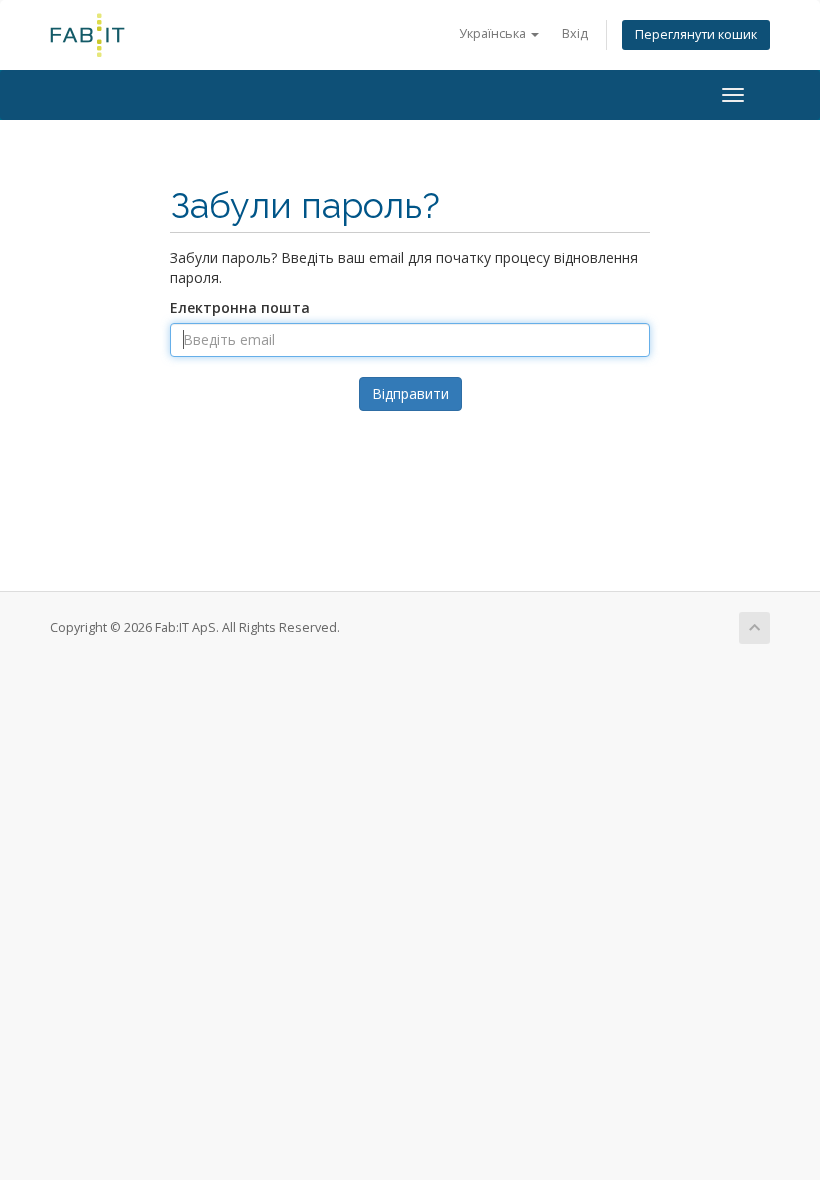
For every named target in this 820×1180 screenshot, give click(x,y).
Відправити (410, 393)
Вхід (575, 33)
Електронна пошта (240, 307)
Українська (494, 33)
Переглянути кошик (696, 34)
